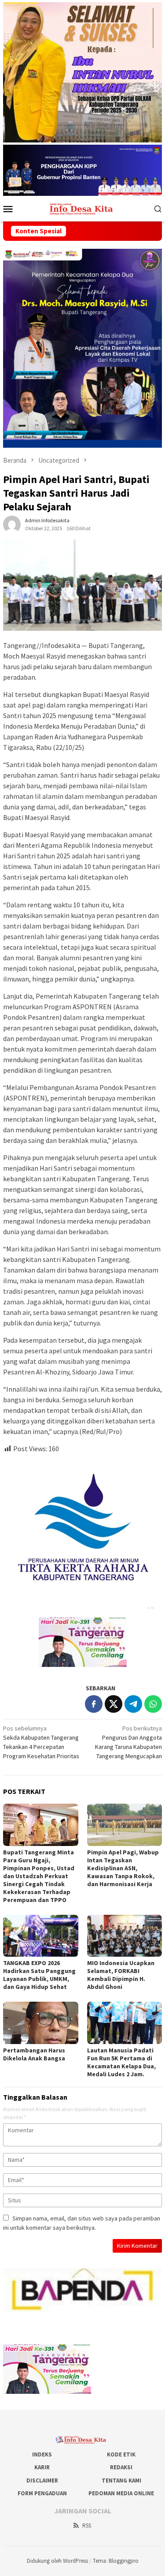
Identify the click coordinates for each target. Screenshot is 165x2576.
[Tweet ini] (114, 1704)
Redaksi (121, 2467)
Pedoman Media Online (121, 2493)
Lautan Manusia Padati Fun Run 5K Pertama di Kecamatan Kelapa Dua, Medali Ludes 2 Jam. (121, 2062)
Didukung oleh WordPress (57, 2561)
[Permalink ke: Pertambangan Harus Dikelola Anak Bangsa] (41, 2023)
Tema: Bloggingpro (116, 2561)
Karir (42, 2467)
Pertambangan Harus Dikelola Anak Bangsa (34, 2054)
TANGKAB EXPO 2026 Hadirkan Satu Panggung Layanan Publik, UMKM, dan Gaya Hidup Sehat (39, 1975)
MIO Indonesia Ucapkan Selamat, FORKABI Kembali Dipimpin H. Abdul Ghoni (121, 1975)
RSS (87, 2525)
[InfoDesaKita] (82, 208)
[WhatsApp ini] (153, 1704)
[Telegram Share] (133, 1704)
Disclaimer (42, 2481)
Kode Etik (121, 2454)
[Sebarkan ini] (94, 1704)
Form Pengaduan (42, 2493)
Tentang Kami (121, 2481)
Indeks (42, 2454)
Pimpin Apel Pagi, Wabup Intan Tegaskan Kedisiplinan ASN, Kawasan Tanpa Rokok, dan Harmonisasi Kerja (123, 1868)
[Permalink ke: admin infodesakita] (12, 524)
